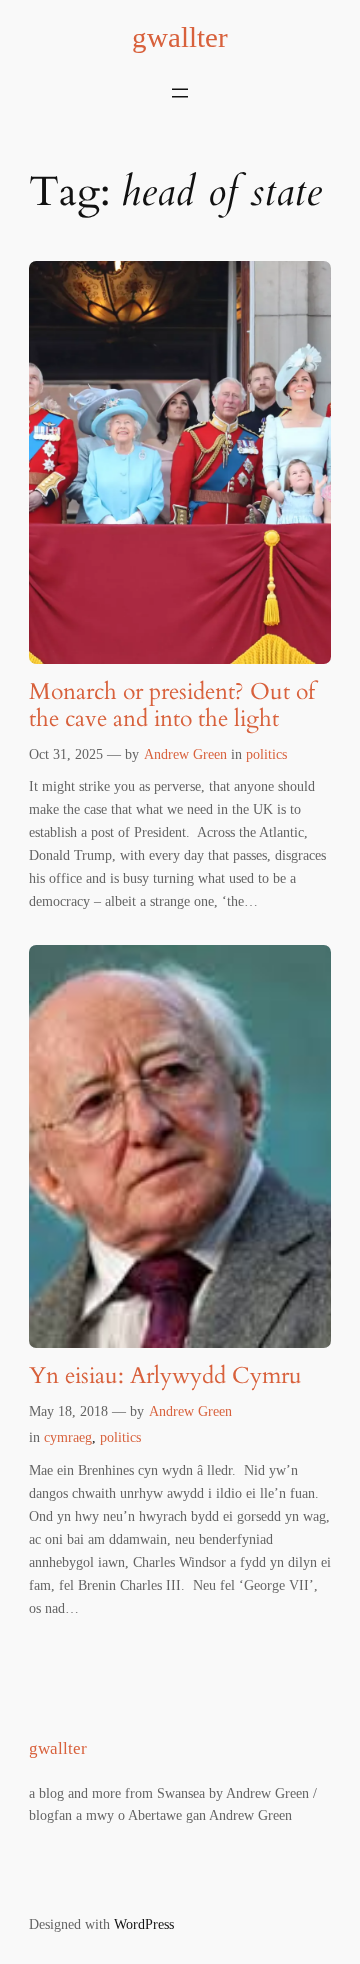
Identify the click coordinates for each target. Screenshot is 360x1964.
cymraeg (68, 1437)
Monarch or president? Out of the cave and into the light (172, 706)
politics (266, 754)
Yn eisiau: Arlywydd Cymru (165, 1376)
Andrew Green (185, 754)
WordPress (144, 1924)
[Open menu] (180, 93)
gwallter (180, 37)
